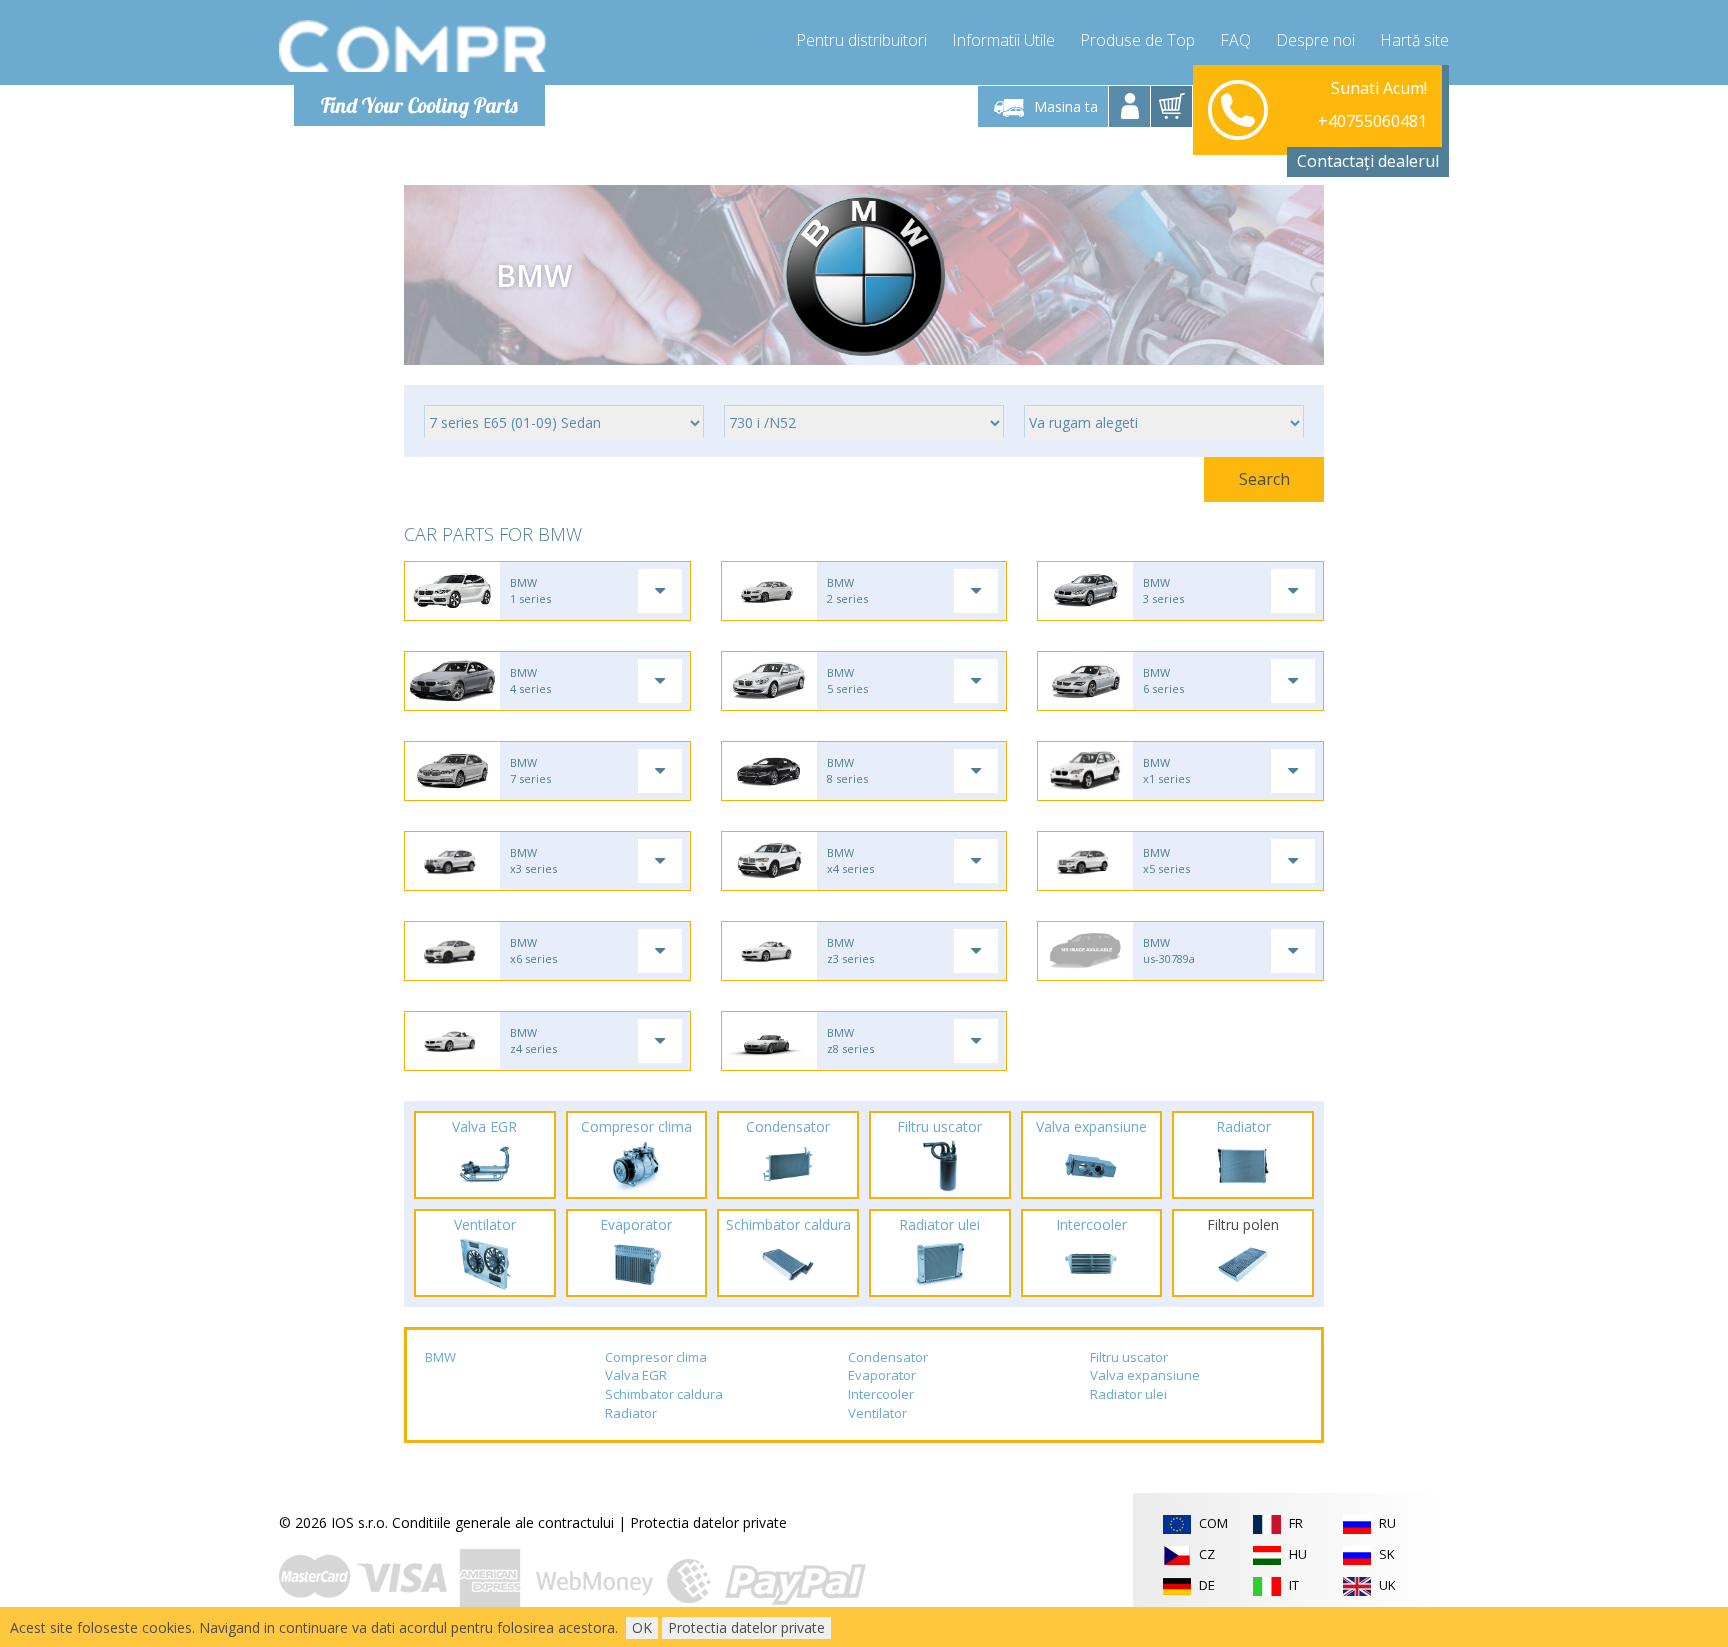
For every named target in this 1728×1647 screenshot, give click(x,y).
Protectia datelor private (708, 1522)
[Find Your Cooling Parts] (413, 46)
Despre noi (1315, 40)
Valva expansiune (1145, 1375)
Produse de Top (1137, 40)
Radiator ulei (1128, 1394)
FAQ (1235, 40)
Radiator (631, 1413)
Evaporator (882, 1375)
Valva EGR (636, 1375)
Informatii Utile (1003, 40)
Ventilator (877, 1413)
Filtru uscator (1129, 1357)
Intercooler (881, 1394)
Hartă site (1414, 40)
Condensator (888, 1357)
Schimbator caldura (664, 1394)
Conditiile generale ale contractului (503, 1522)
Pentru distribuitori (861, 40)
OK (642, 1627)
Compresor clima (656, 1357)
